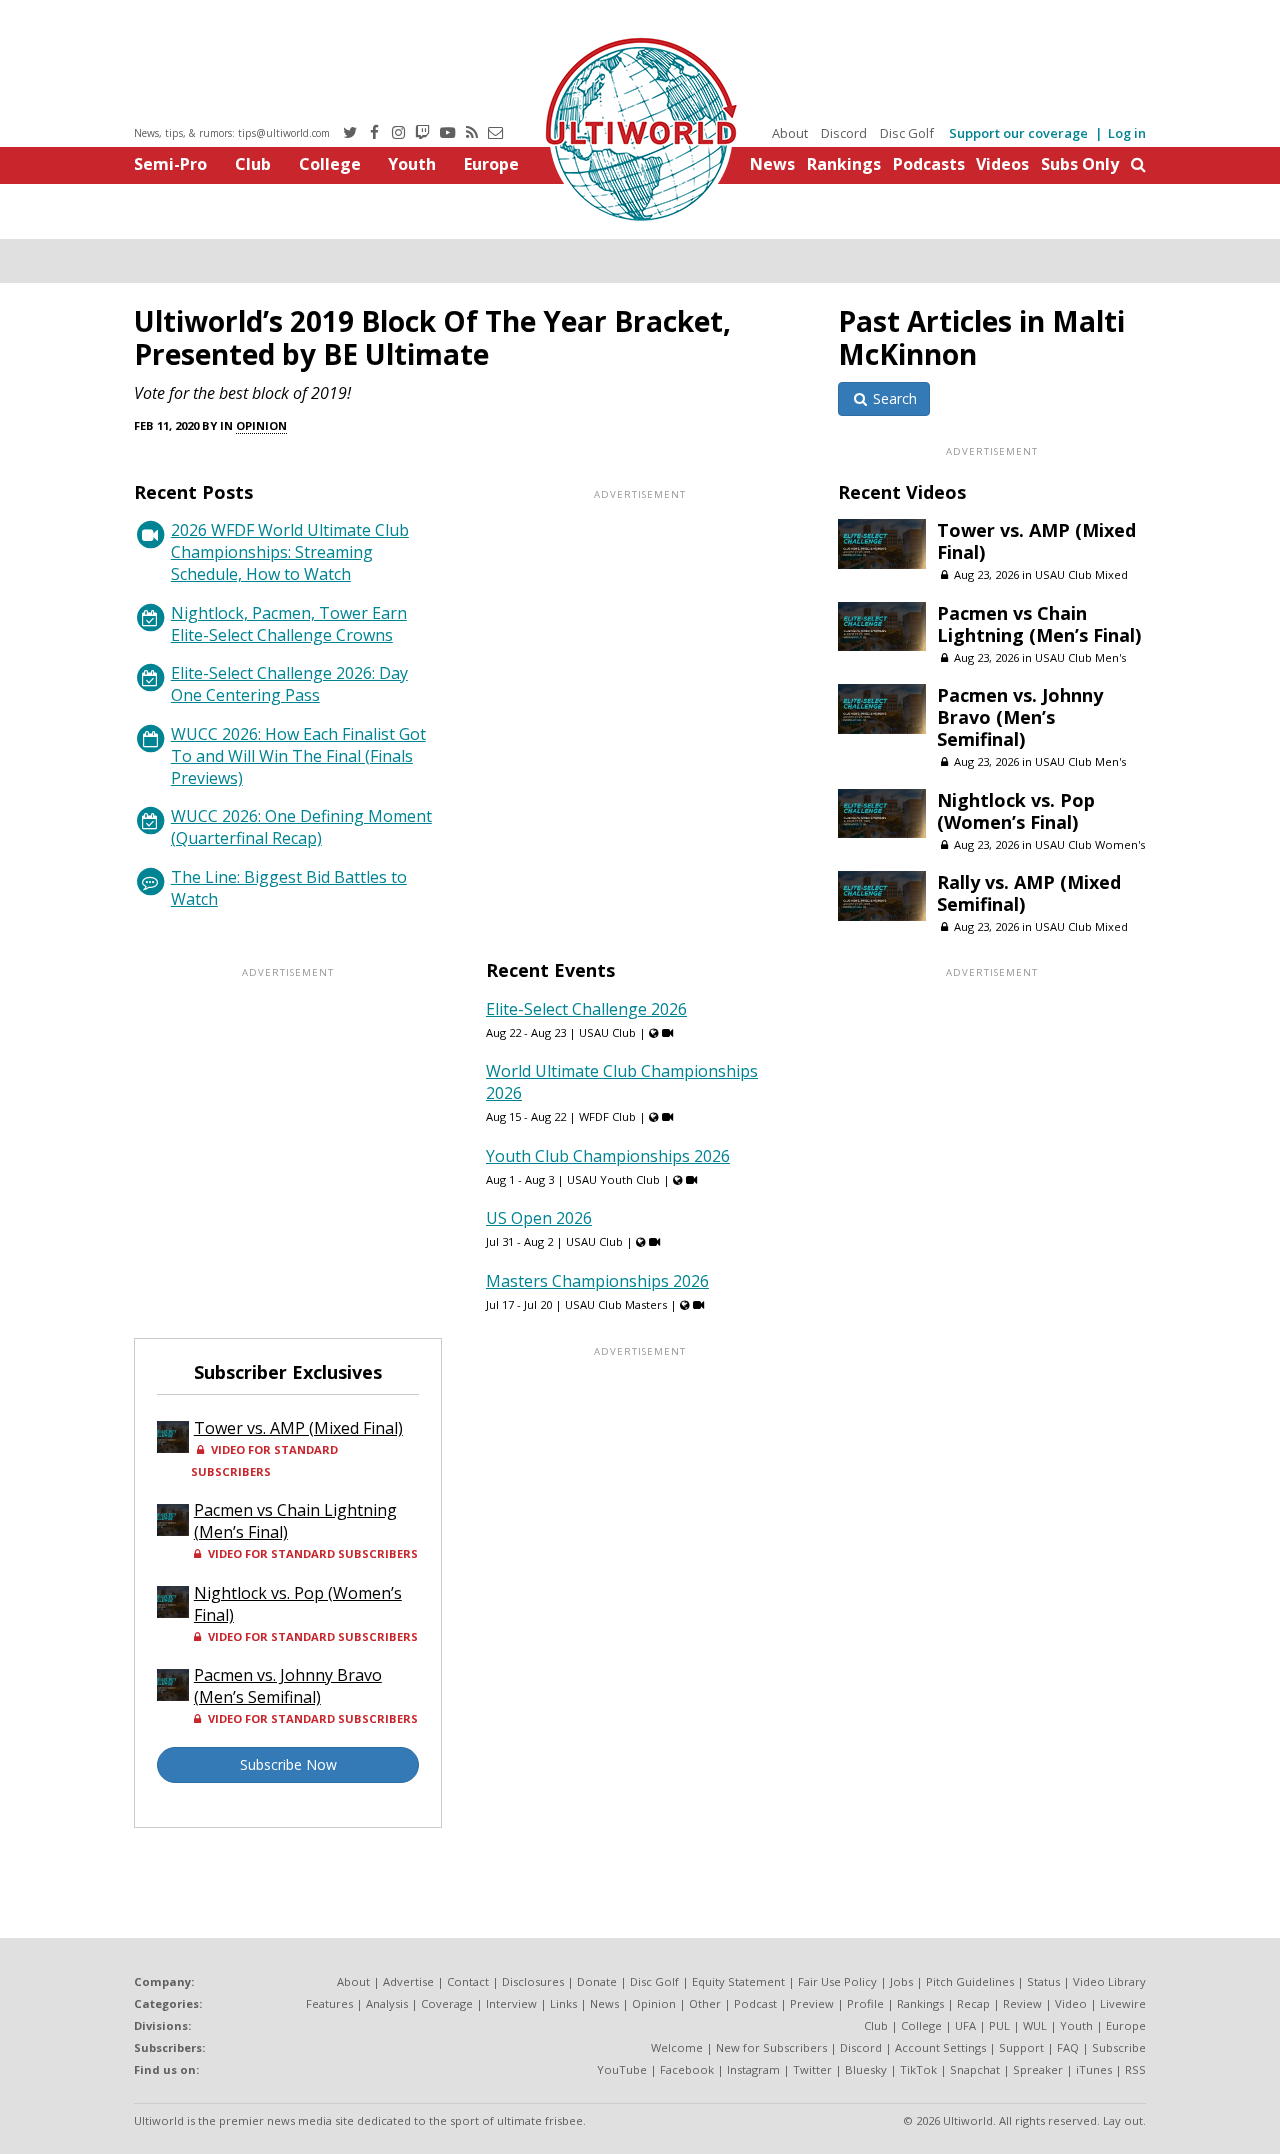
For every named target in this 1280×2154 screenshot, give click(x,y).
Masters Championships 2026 (597, 1281)
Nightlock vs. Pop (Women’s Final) (1016, 811)
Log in (1127, 133)
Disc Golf (907, 133)
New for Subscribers (771, 2047)
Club (253, 164)
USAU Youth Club (613, 1179)
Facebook (687, 2069)
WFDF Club (607, 1116)
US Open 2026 (539, 1218)
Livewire (1123, 2003)
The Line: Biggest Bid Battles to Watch (289, 888)
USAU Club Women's (1090, 844)
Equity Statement (738, 1981)
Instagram (753, 2069)
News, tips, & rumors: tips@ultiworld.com (232, 133)
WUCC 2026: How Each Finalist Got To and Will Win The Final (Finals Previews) (298, 756)
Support (1021, 2047)
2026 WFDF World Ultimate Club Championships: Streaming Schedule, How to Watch (290, 552)
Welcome (677, 2047)
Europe (491, 164)
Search (893, 398)
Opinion (261, 425)
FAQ (1068, 2047)
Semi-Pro (170, 164)
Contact (468, 1981)
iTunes (1094, 2069)
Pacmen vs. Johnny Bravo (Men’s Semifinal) (1020, 717)
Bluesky (866, 2069)
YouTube (622, 2069)
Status (1043, 1981)
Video (1071, 2003)
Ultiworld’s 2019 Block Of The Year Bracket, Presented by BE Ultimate (432, 337)
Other (705, 2003)
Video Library (1109, 1981)
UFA (965, 2025)
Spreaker (1038, 2069)
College (330, 164)
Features (329, 2003)
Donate (597, 1981)
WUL (1035, 2025)
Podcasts (929, 164)
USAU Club (607, 1032)
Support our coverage (1018, 133)
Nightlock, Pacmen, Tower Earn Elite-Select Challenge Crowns (289, 624)
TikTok (918, 2069)
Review (1022, 2003)
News (772, 164)
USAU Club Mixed (1081, 574)
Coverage (447, 2003)
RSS (1135, 2069)
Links (563, 2003)
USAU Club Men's (1080, 657)
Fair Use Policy (837, 1981)
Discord (844, 133)
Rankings (844, 164)
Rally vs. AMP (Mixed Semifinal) (1029, 893)
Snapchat (975, 2069)
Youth (412, 164)
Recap (973, 2003)
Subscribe (1119, 2047)
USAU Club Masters (616, 1304)
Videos (1002, 164)
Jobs (901, 1981)
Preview (812, 2003)
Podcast (755, 2003)
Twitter (812, 2069)
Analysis (387, 2003)
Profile (865, 2003)
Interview (511, 2003)
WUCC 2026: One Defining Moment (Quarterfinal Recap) (301, 827)
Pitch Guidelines (970, 1981)
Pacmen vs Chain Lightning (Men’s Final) (1039, 624)
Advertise (408, 1981)
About (790, 133)
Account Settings (940, 2047)
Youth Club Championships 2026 (608, 1156)
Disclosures (533, 1981)
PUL (999, 2025)
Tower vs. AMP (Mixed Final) (1036, 541)
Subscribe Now (288, 1764)
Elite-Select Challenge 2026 (586, 1009)
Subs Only (1080, 164)
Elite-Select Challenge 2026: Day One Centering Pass (289, 684)
